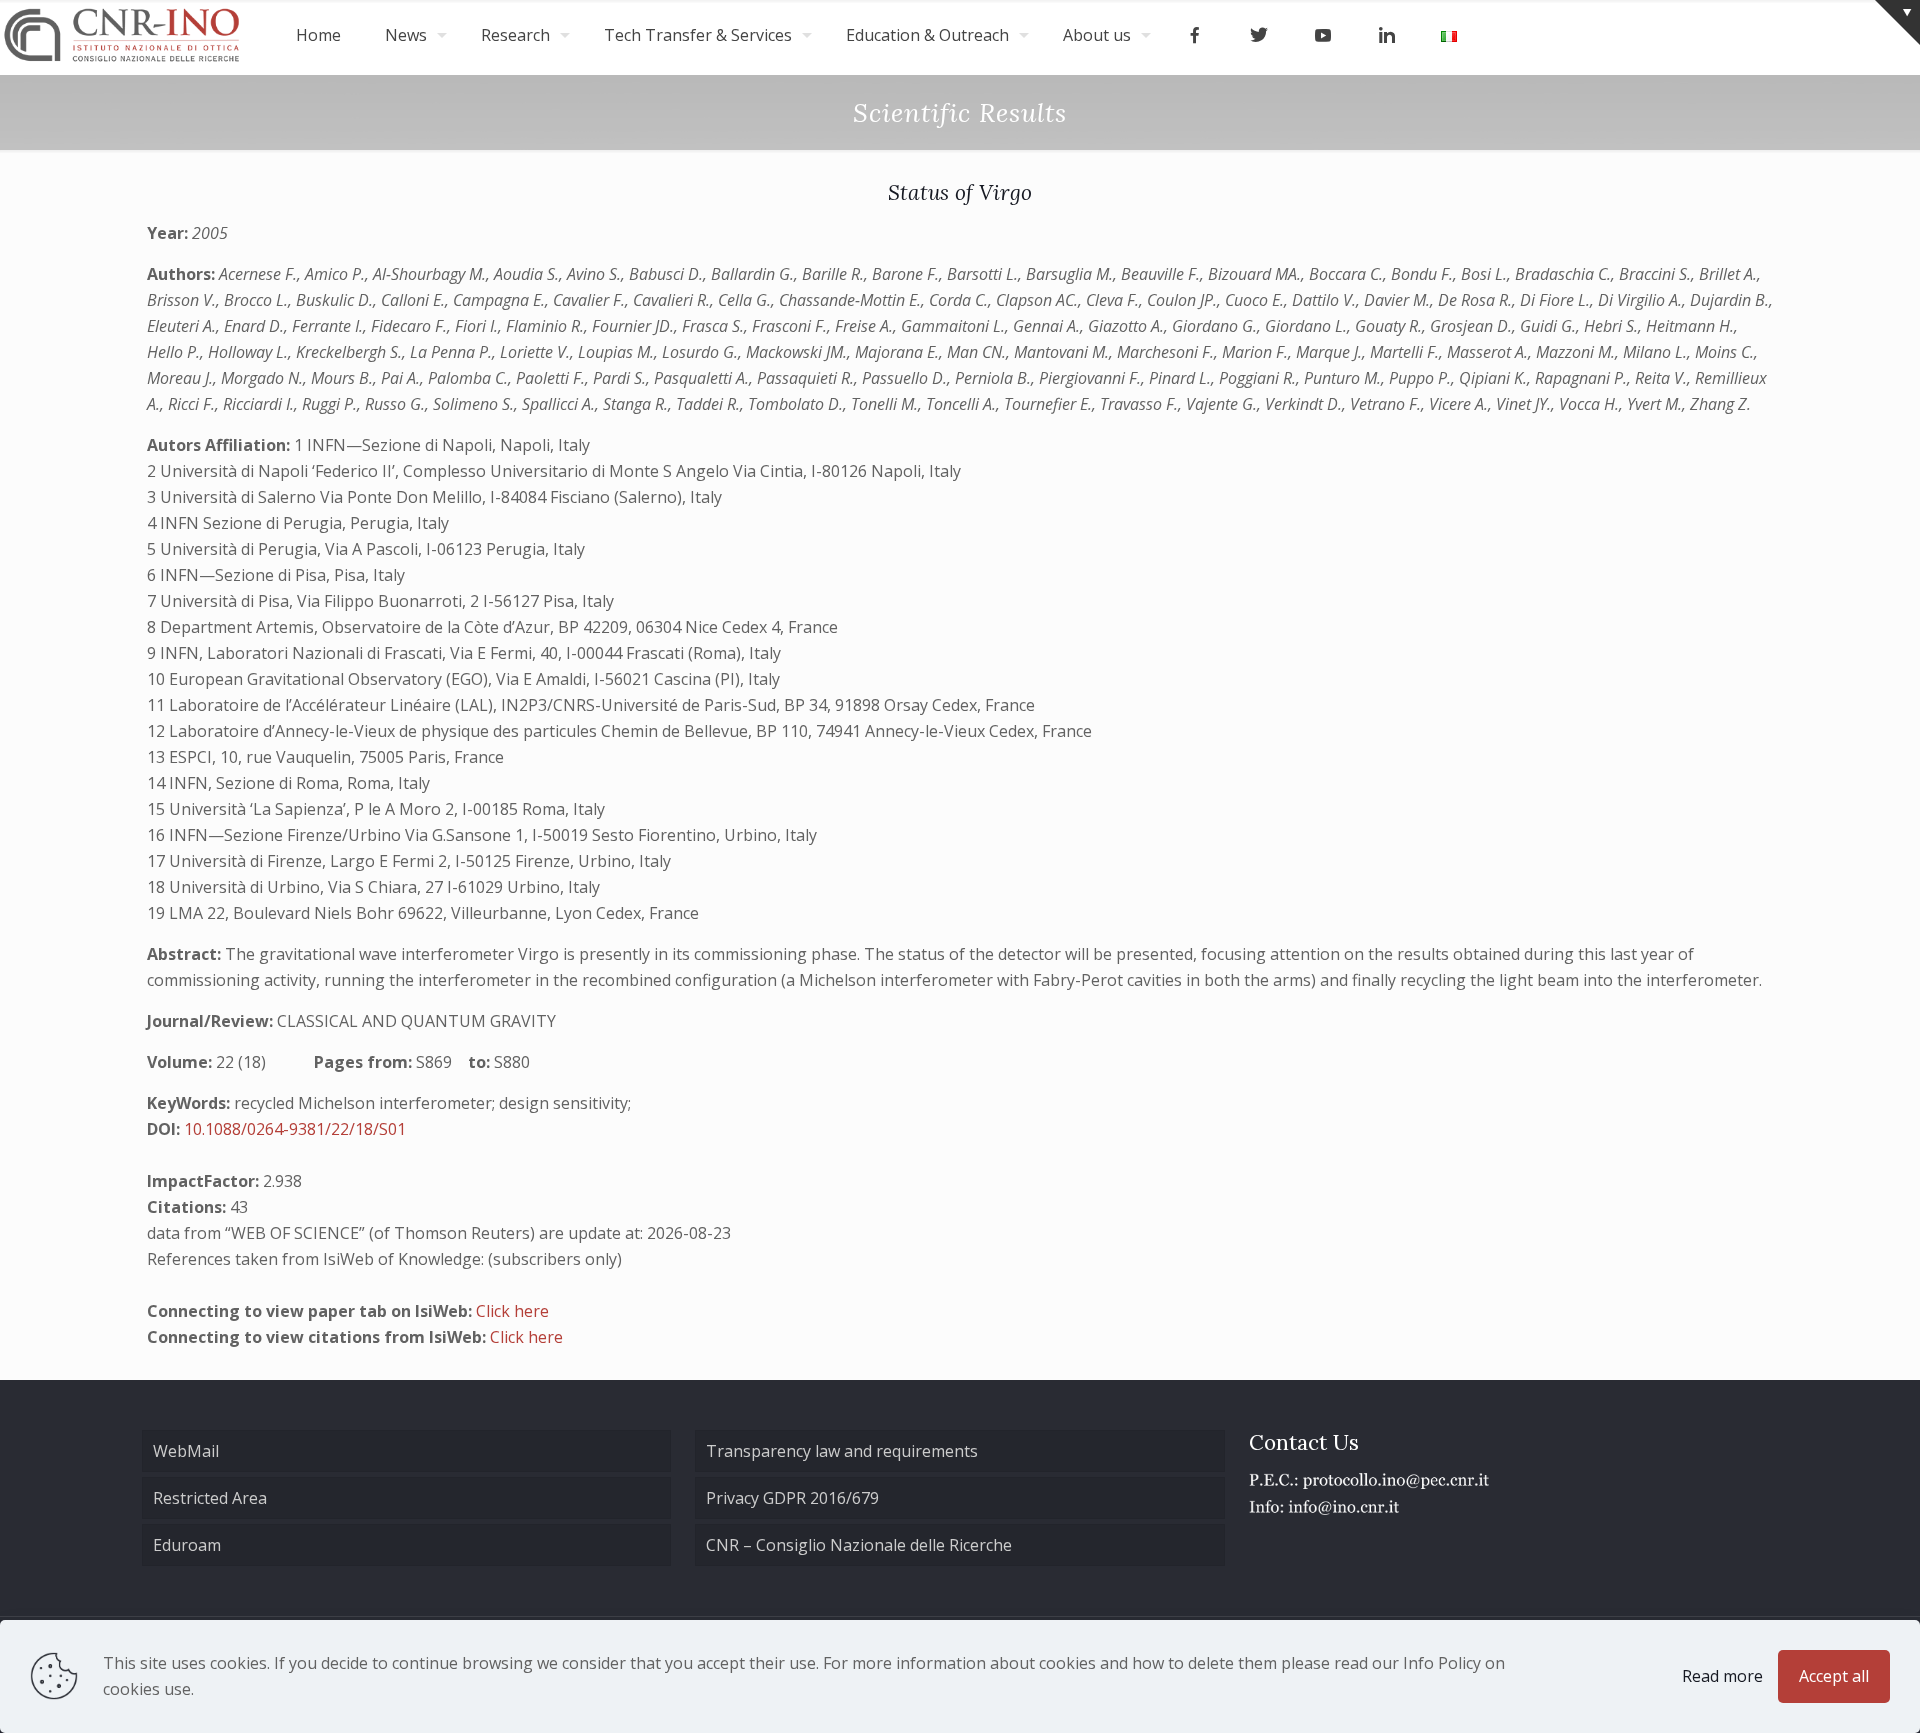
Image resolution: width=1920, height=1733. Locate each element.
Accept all (1834, 1676)
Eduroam (187, 1545)
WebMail (186, 1451)
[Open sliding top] (1897, 22)
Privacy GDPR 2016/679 (792, 1498)
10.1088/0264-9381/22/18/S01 (295, 1129)
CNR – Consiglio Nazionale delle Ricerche (859, 1545)
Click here (512, 1311)
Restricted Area (210, 1498)
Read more (1722, 1676)
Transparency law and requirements (842, 1451)
